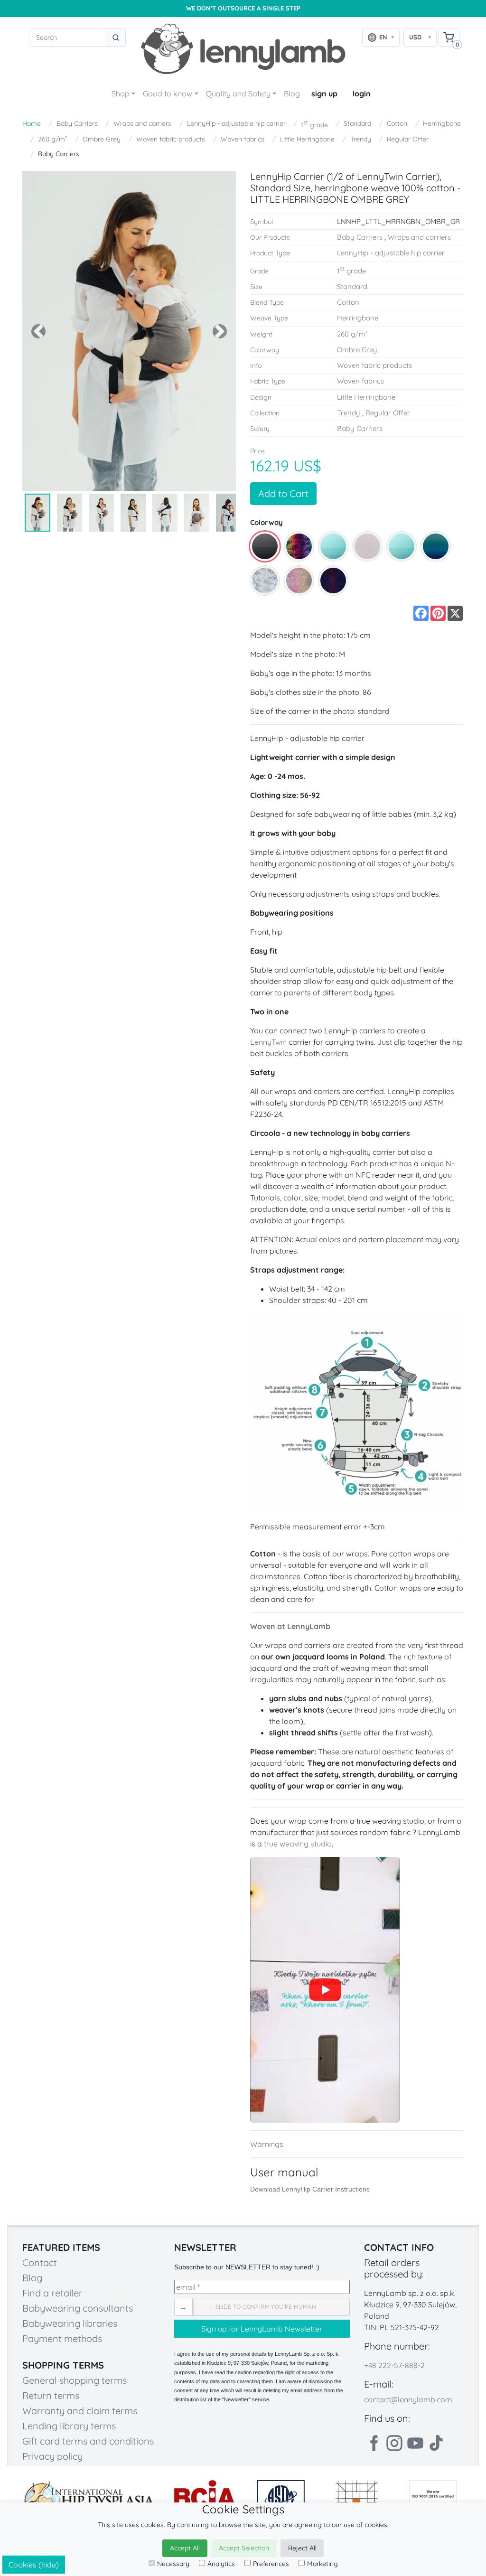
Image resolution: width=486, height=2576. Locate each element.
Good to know (168, 94)
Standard (357, 123)
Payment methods (62, 2338)
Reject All (302, 2548)
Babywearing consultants (78, 2308)
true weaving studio (298, 1844)
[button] (38, 331)
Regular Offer (408, 139)
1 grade (315, 124)
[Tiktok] (436, 2443)
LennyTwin (268, 1042)
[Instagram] (394, 2443)
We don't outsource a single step (243, 8)
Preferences (271, 2564)
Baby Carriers (77, 123)
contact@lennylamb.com (408, 2399)
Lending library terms (69, 2426)
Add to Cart (283, 493)
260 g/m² (52, 139)
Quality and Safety (238, 94)
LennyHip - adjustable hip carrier (236, 123)
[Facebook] (374, 2443)
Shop (121, 94)
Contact (40, 2262)
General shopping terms (75, 2380)
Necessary (173, 2564)
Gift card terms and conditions (88, 2441)
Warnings (267, 2144)
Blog (292, 94)
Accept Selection (244, 2548)
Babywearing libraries (70, 2323)
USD (415, 37)
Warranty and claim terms (80, 2411)
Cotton (397, 123)
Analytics (221, 2564)
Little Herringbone (307, 139)
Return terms (51, 2395)
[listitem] (265, 546)
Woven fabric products (171, 139)
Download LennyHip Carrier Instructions (310, 2189)
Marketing (322, 2564)
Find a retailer (52, 2293)
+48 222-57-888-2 (394, 2365)
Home (32, 123)
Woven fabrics (243, 139)
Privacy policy (52, 2456)
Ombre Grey (102, 139)
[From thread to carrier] (325, 1990)
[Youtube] (415, 2443)
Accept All (185, 2548)
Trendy (361, 139)
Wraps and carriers (142, 123)
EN (383, 37)
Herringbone (442, 123)
